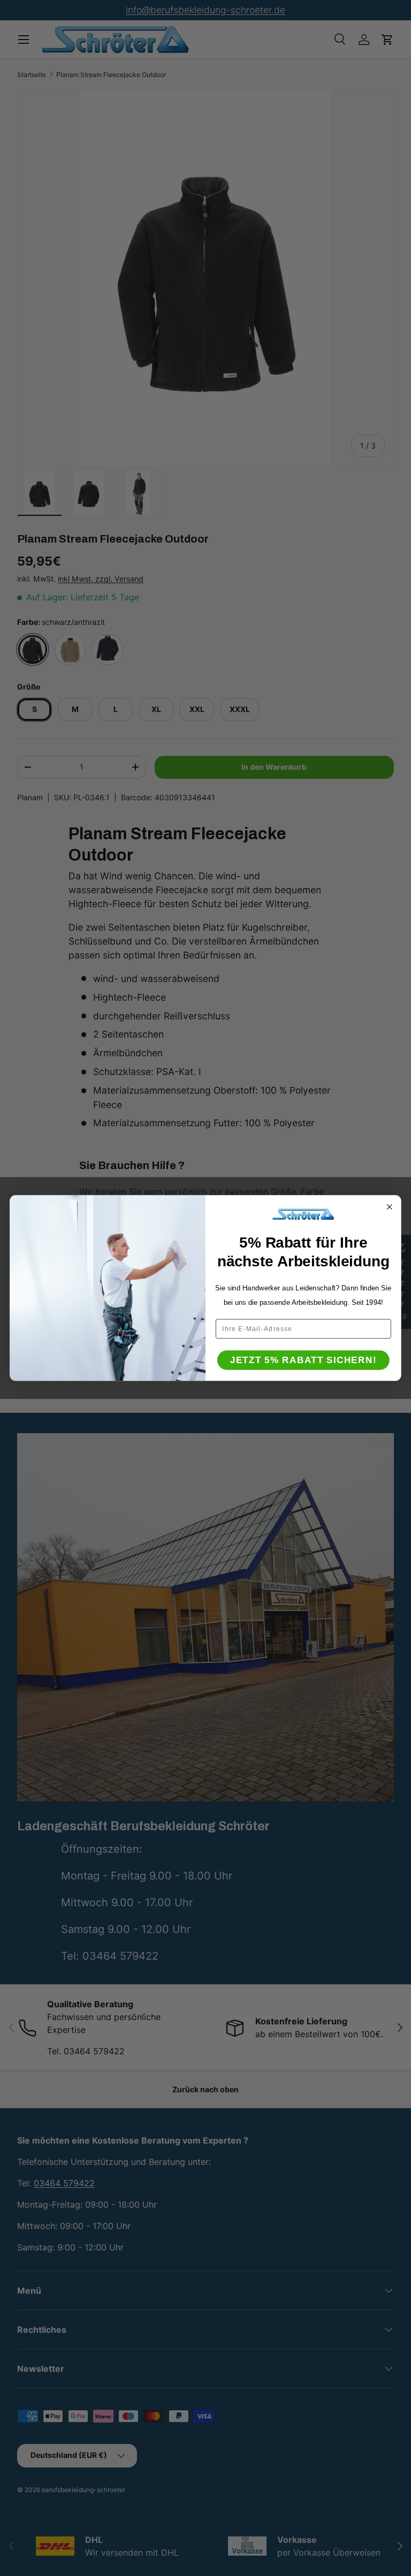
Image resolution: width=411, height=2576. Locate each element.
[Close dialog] (390, 1207)
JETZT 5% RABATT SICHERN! (303, 1360)
